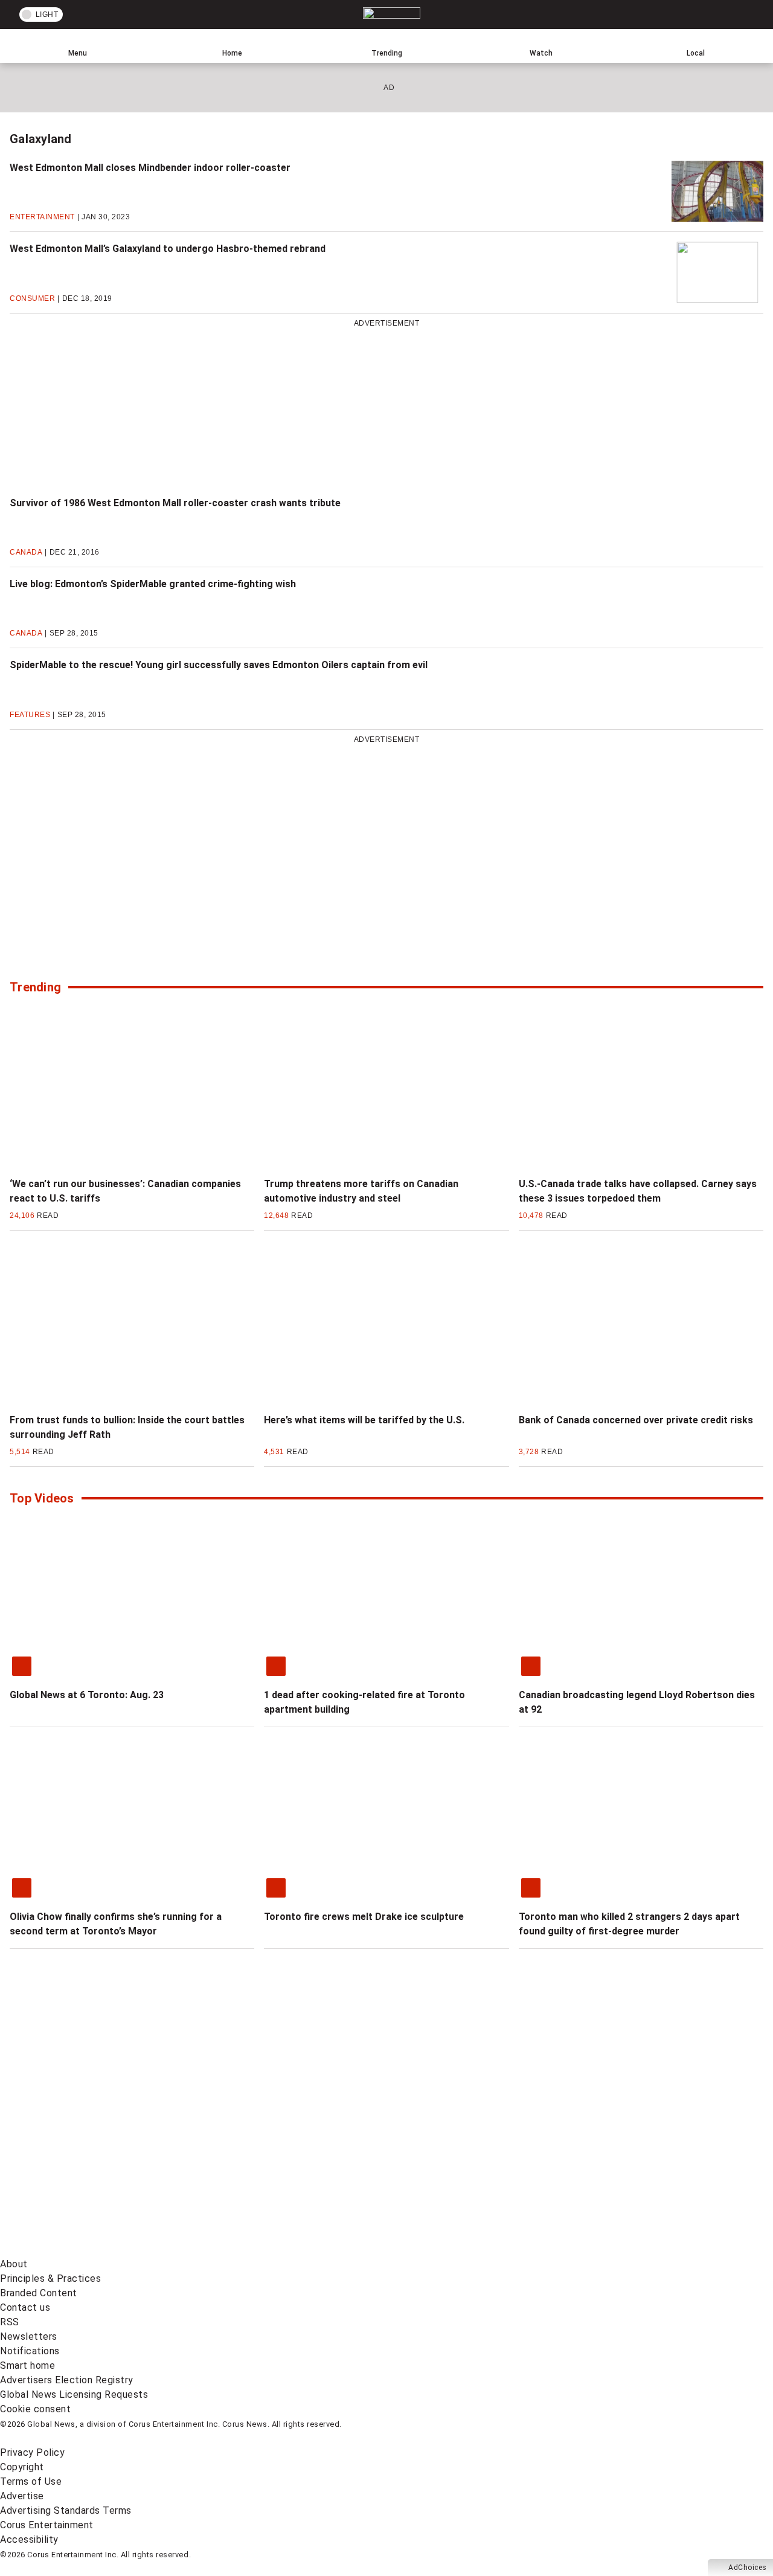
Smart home (27, 2365)
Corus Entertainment (47, 2525)
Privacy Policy (32, 2452)
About (14, 2264)
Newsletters (29, 2336)
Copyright (22, 2467)
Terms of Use (31, 2481)
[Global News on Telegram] (460, 2249)
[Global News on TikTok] (276, 2249)
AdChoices (748, 2568)
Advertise (22, 2496)
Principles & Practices (50, 2278)
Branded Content (39, 2293)
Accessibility (29, 2539)
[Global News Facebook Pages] (92, 2155)
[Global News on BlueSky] (643, 2249)
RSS (10, 2322)
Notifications (30, 2351)
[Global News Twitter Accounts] (276, 2155)
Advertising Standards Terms (66, 2510)
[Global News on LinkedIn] (92, 2249)
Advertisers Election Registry (67, 2380)
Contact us (25, 2307)
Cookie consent (35, 2409)
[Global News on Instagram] (643, 2155)
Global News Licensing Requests (74, 2394)
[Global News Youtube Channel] (460, 2155)
